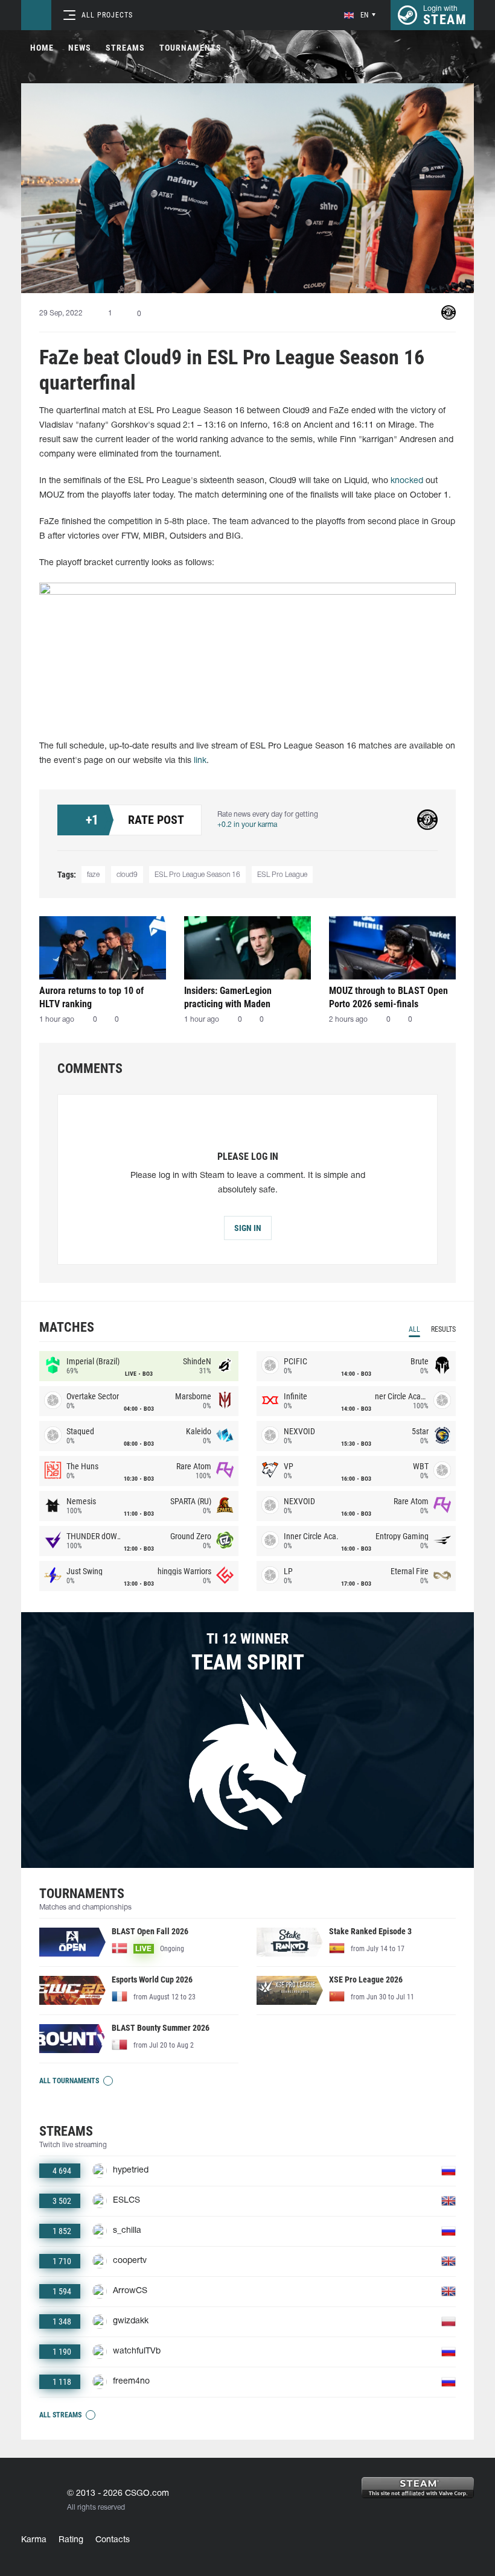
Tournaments (190, 48)
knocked (407, 481)
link (200, 761)
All (414, 1329)
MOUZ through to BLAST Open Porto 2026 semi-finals (388, 997)
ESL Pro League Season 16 (197, 875)
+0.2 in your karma (247, 825)
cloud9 (127, 875)
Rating (71, 2540)
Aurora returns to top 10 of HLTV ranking (91, 997)
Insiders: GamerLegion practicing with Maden (228, 997)
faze (93, 875)
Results (443, 1329)
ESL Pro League (282, 875)
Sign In (248, 1228)
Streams (125, 48)
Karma (34, 2540)
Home (42, 48)
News (80, 48)
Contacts (113, 2540)
